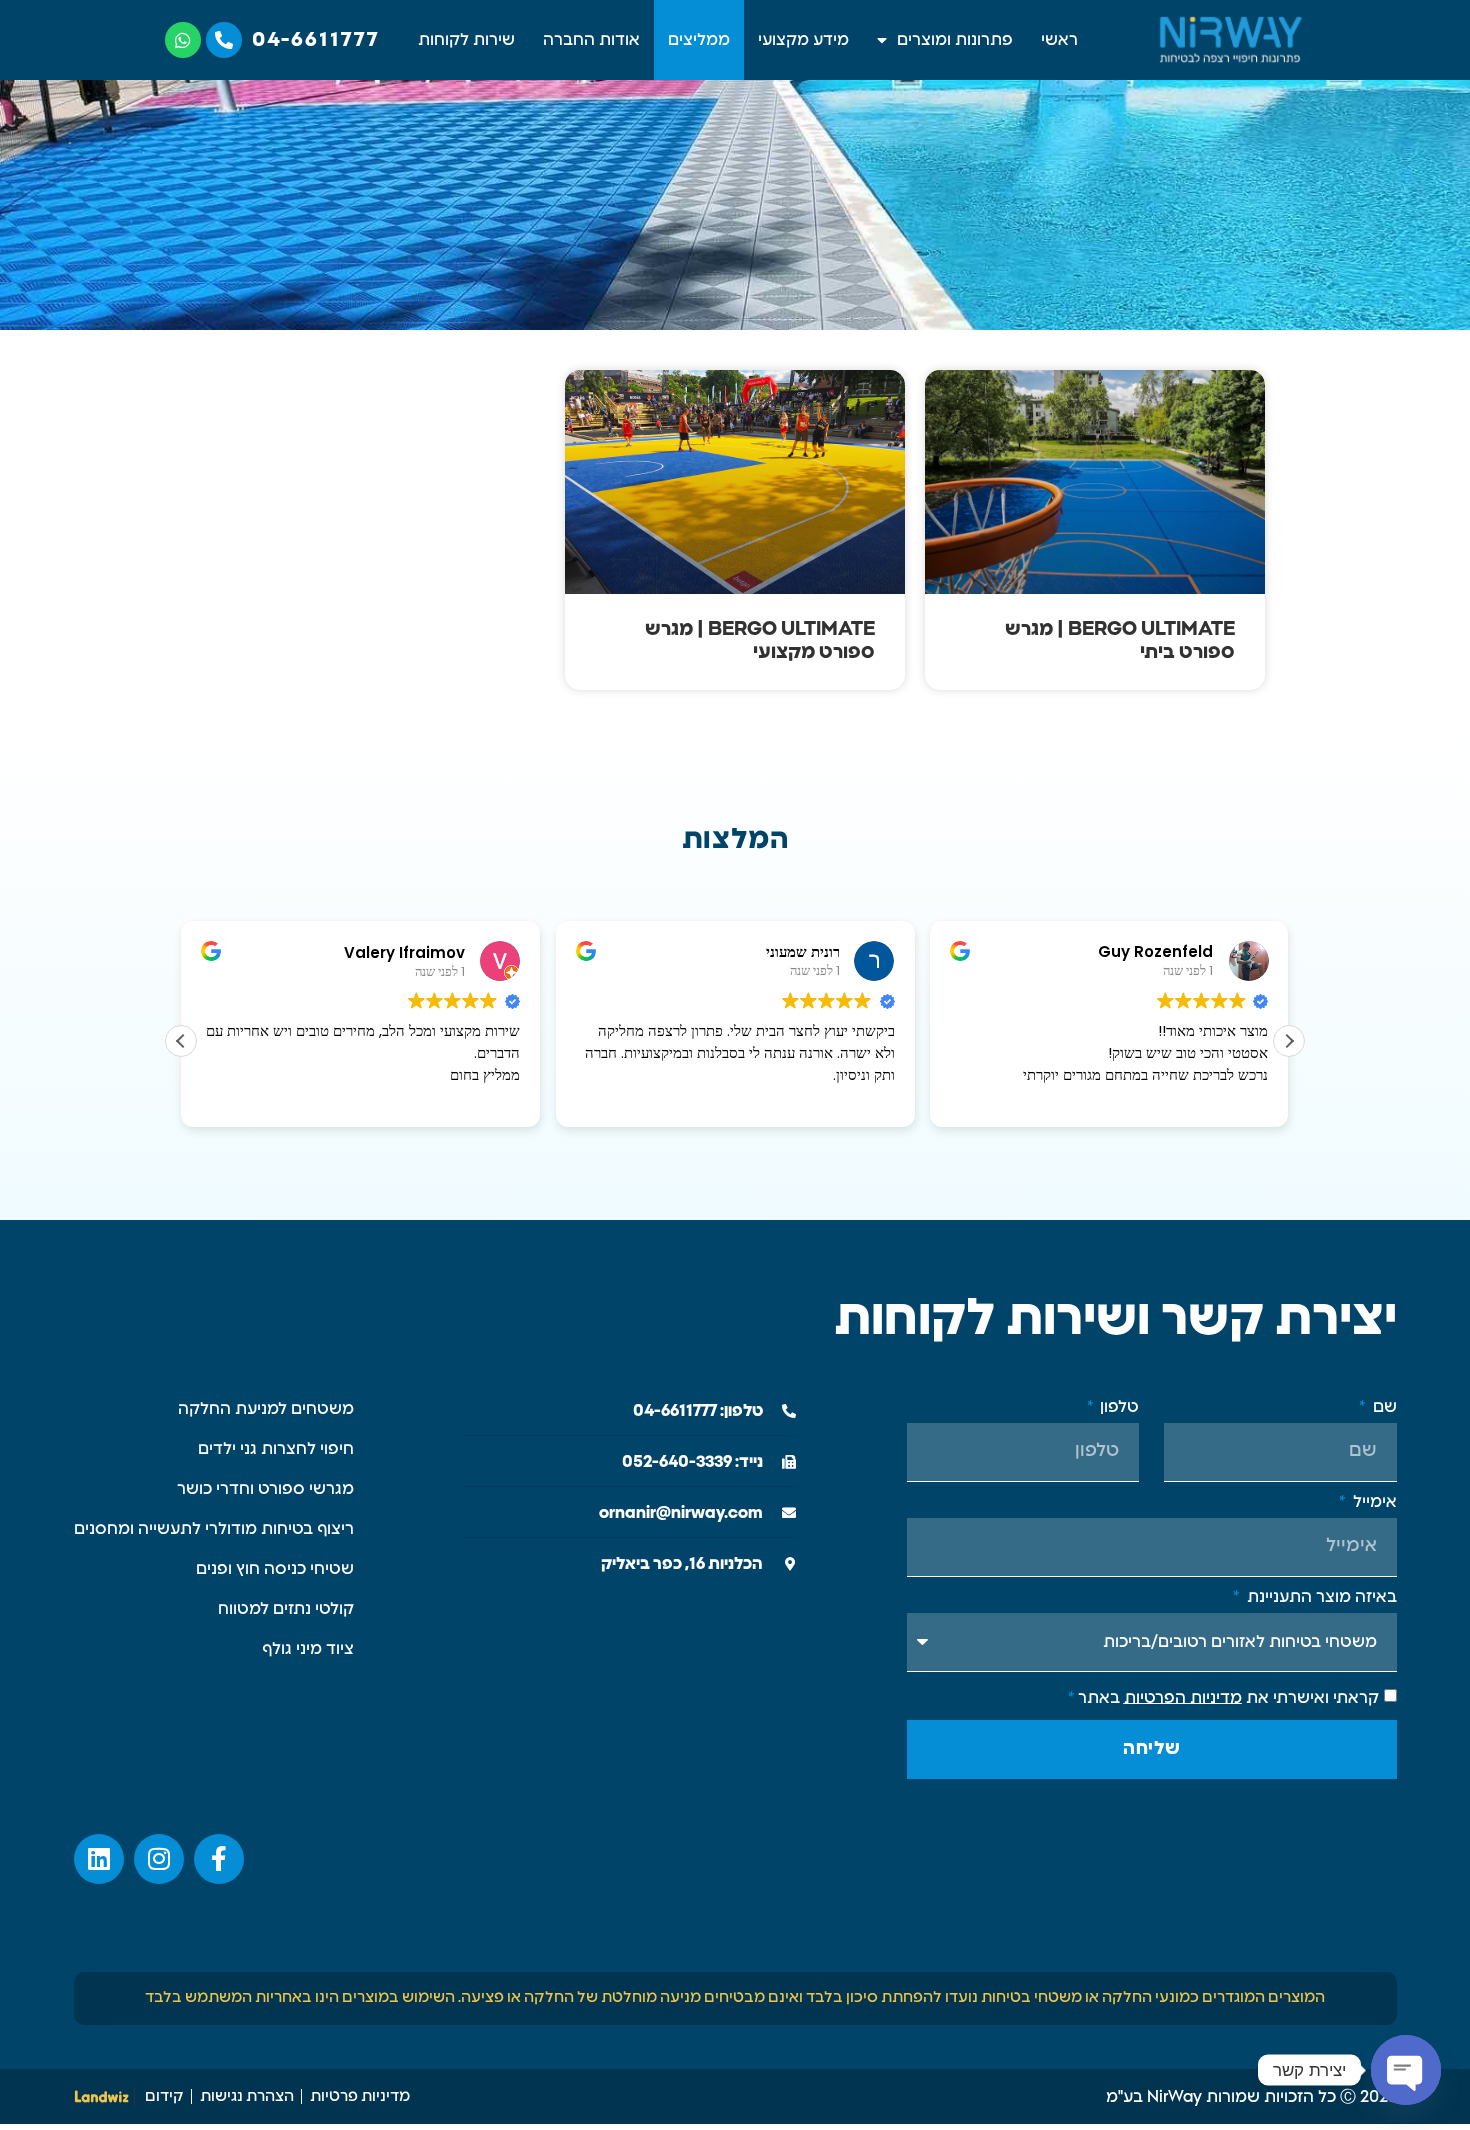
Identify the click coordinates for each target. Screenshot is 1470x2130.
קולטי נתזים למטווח (286, 1609)
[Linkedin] (99, 1859)
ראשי (1059, 40)
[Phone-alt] (224, 40)
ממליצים (699, 40)
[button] (1289, 1041)
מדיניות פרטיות (360, 2096)
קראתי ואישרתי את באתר (1223, 1697)
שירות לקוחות (466, 40)
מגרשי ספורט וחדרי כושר (265, 1489)
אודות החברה (591, 40)
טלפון (1117, 1407)
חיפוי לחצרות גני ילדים (276, 1449)
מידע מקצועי (803, 40)
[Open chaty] (1406, 2070)
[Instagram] (159, 1859)
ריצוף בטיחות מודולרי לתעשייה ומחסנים (214, 1529)
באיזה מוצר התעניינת (1319, 1597)
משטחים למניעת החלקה (266, 1409)
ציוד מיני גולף (308, 1649)
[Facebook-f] (219, 1859)
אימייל (1372, 1502)
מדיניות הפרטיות (1183, 1697)
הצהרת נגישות (247, 2096)
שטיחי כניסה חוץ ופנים (275, 1569)
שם (1382, 1407)
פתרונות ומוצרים (955, 40)
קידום (164, 2096)
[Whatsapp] (183, 40)
